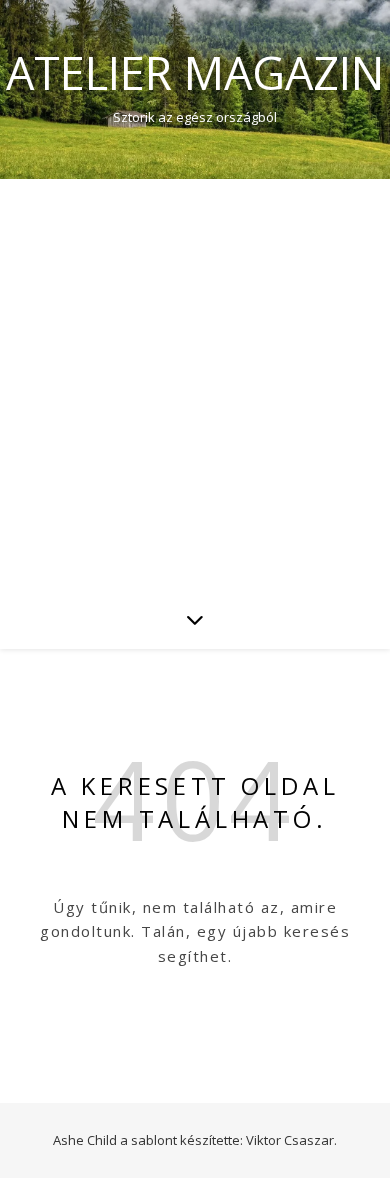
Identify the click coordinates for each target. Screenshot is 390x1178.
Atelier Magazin (195, 72)
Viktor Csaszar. (291, 1140)
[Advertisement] (195, 384)
